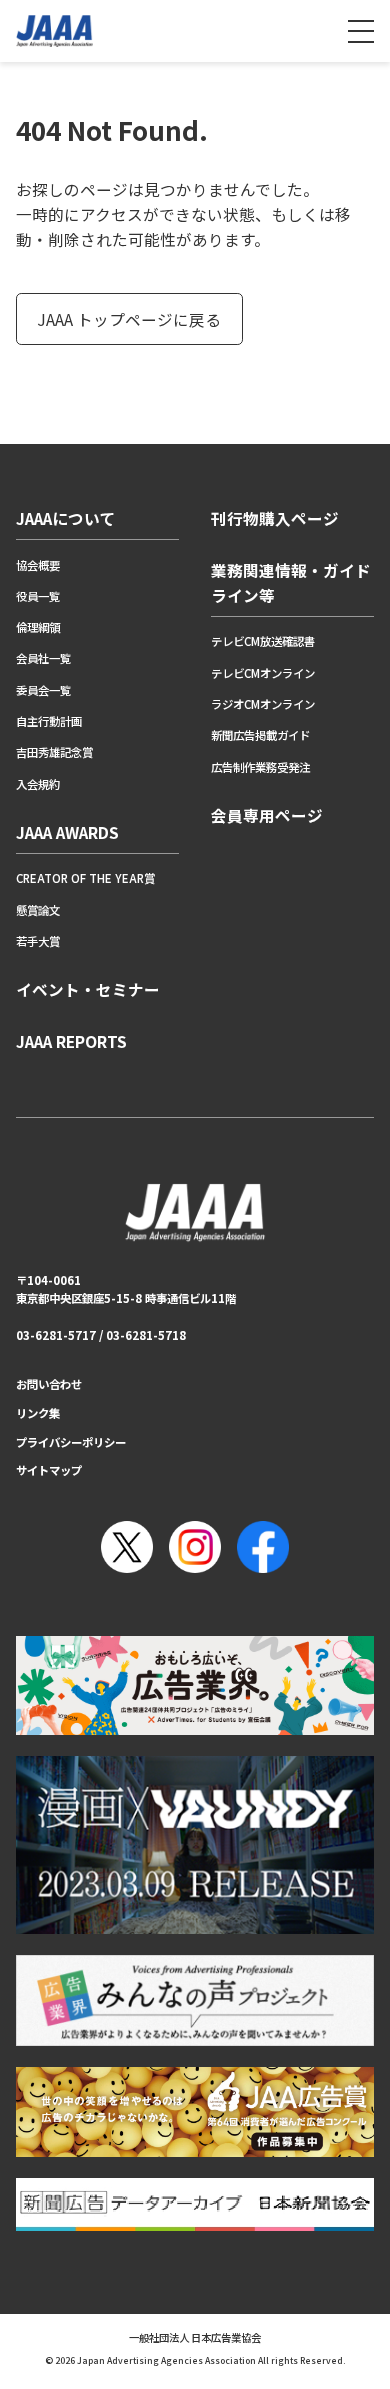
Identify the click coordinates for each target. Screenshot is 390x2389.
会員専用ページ (267, 815)
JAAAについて (66, 518)
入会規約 (38, 784)
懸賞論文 (38, 910)
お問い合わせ (49, 1384)
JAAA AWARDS (67, 832)
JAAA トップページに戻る (129, 319)
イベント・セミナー (88, 989)
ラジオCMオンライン (263, 704)
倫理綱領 (38, 627)
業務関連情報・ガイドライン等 (291, 582)
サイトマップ (49, 1470)
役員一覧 (38, 596)
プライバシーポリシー (71, 1442)
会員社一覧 (43, 658)
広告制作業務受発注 (260, 767)
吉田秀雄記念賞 (54, 752)
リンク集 (38, 1413)
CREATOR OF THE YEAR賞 (85, 878)
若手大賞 (38, 941)
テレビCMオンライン (263, 673)
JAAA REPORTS (71, 1041)
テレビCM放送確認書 (263, 641)
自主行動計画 (49, 721)
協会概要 (38, 565)
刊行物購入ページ (275, 518)
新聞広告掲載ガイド (260, 735)
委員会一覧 (43, 690)
